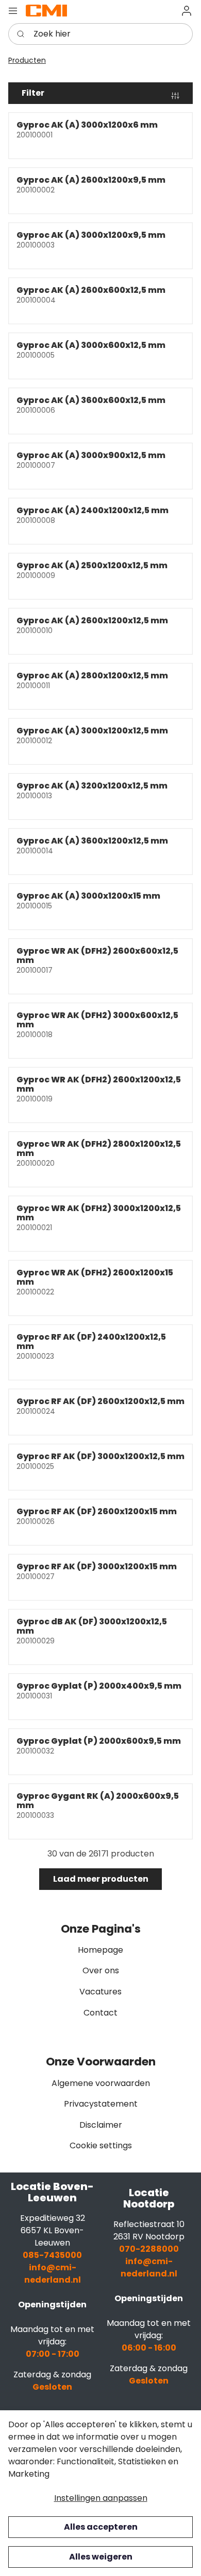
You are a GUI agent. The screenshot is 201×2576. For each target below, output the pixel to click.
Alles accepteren (101, 2527)
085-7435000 (52, 2255)
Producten (27, 60)
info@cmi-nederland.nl (53, 2274)
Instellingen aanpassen (101, 2498)
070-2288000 (149, 2249)
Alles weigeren (101, 2557)
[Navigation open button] (13, 11)
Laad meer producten (101, 1879)
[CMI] (46, 10)
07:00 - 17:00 (53, 2354)
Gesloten (52, 2387)
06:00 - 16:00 (149, 2348)
